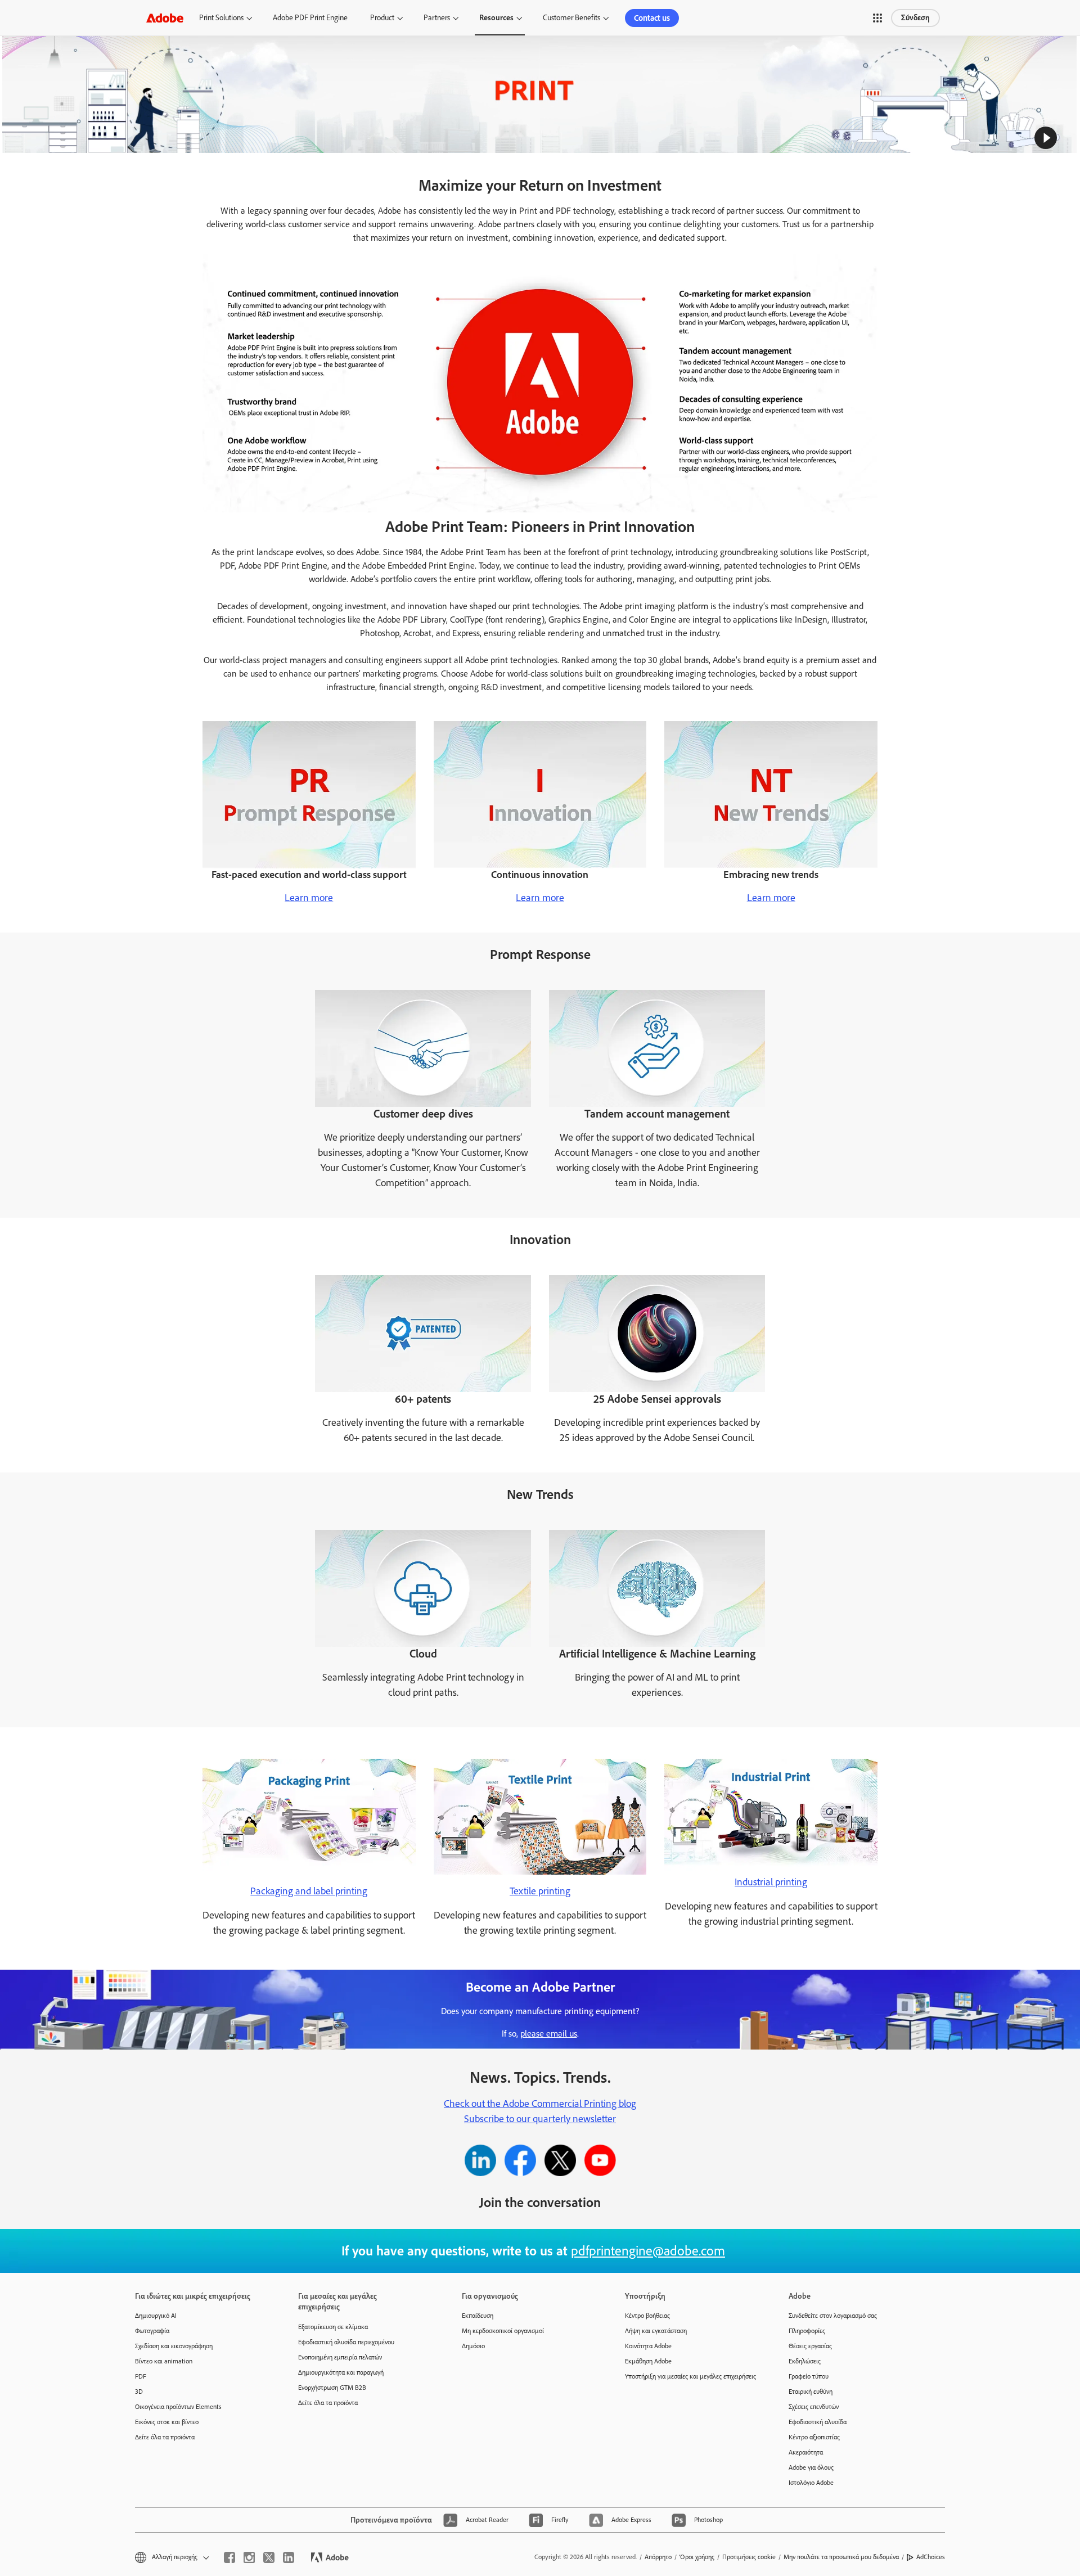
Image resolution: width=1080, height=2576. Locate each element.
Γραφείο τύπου (809, 2376)
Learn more (309, 898)
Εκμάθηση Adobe (648, 2361)
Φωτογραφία (152, 2331)
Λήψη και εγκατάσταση (656, 2331)
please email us (549, 2034)
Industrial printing (771, 1882)
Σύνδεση (915, 18)
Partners (437, 18)
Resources (496, 18)
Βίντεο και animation (164, 2361)
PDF (141, 2376)
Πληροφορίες (807, 2331)
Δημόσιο (473, 2346)
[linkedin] (289, 2557)
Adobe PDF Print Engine (310, 18)
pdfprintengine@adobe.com (648, 2251)
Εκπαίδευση (478, 2316)
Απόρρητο (658, 2557)
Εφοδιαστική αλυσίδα (818, 2422)
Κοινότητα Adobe (648, 2346)
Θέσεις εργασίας (810, 2346)
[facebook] (229, 2557)
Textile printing (540, 1891)
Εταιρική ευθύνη (811, 2392)
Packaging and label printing (309, 1891)
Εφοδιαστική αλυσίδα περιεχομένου (346, 2342)
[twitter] (269, 2557)
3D (139, 2392)
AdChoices (931, 2557)
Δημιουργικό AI (156, 2316)
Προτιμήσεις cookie (749, 2557)
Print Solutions (221, 18)
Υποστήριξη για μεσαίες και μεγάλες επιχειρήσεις (690, 2376)
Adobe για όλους (811, 2467)
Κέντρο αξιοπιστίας (814, 2437)
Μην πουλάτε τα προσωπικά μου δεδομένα (841, 2557)
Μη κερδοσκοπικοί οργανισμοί (503, 2331)
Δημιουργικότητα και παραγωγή (341, 2372)
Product (382, 18)
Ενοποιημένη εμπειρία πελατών (340, 2357)
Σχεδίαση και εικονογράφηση (174, 2346)
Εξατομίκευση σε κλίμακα (333, 2327)
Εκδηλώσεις (805, 2361)
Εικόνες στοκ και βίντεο (167, 2422)
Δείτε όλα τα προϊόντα (165, 2437)
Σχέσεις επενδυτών (814, 2407)
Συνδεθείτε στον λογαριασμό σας (833, 2316)
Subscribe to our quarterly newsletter (540, 2119)
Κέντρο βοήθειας (647, 2316)
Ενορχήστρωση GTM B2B (332, 2388)
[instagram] (249, 2557)
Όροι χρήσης (697, 2557)
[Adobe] (165, 18)
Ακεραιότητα (806, 2452)
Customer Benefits (571, 18)
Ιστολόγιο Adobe (811, 2483)
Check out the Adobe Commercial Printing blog (540, 2104)
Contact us (652, 18)
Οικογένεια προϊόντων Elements (178, 2407)
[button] (877, 18)
